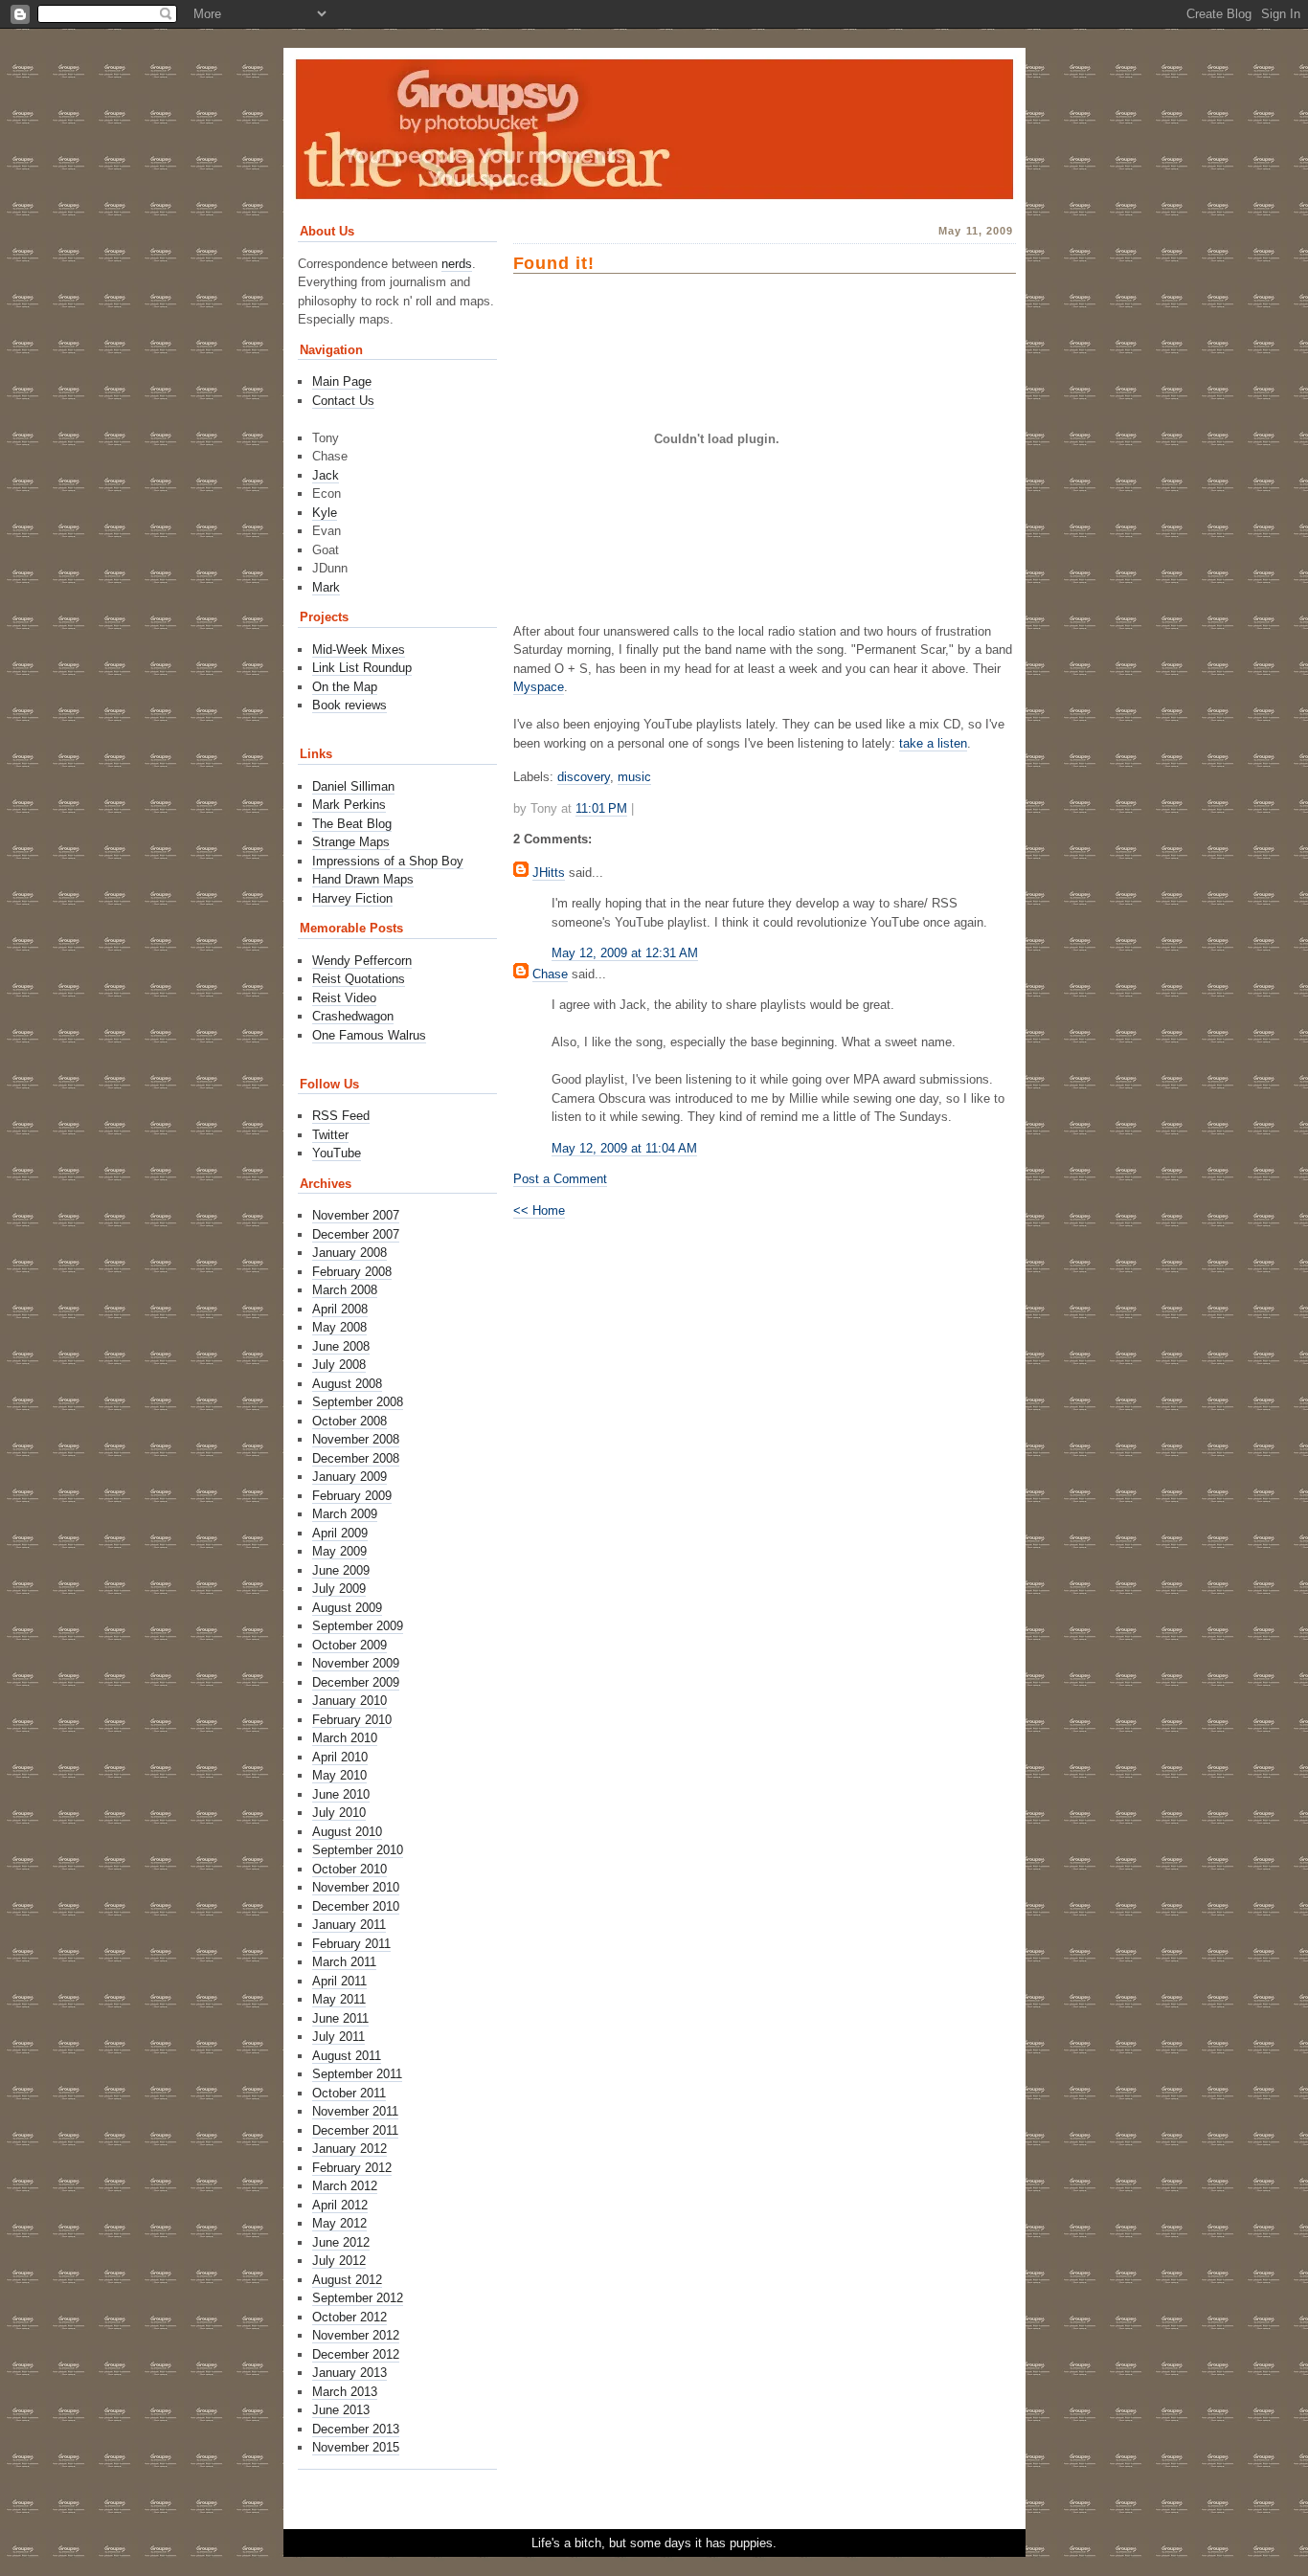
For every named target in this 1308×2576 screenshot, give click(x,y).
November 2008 (356, 1439)
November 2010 (356, 1887)
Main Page (342, 381)
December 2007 (356, 1234)
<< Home (539, 1210)
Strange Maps (351, 842)
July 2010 (339, 1813)
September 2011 (357, 2074)
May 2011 (339, 1999)
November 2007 (356, 1215)
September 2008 (358, 1402)
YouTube (337, 1153)
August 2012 (347, 2280)
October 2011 (349, 2093)
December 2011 (355, 2130)
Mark (326, 587)
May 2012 (339, 2223)
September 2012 (358, 2298)
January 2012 (350, 2149)
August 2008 (347, 1384)
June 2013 (341, 2410)
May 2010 (339, 1775)
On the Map (345, 687)
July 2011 (338, 2037)
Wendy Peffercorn (362, 961)
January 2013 (350, 2373)
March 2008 (345, 1290)
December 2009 (356, 1682)
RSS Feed (341, 1116)
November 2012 (356, 2335)
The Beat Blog (352, 824)
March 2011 (344, 1962)
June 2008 (341, 1346)
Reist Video (344, 998)
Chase (550, 974)
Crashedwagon (353, 1016)
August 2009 (347, 1608)
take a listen (933, 743)
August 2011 (347, 2056)
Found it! (554, 263)
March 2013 (345, 2392)
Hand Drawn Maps (363, 879)
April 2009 (340, 1533)
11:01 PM (601, 808)
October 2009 (350, 1645)
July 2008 (339, 1365)
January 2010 (350, 1701)
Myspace (539, 687)
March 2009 (345, 1514)
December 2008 (356, 1458)
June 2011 (340, 2018)
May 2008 (339, 1327)
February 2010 (352, 1720)
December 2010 (356, 1906)
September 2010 (358, 1850)
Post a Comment (560, 1179)
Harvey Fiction (352, 898)
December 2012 (356, 2354)
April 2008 (340, 1309)
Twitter (330, 1135)
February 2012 (352, 2168)
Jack (326, 475)
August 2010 (347, 1832)
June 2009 (341, 1570)
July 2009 (339, 1589)
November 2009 (356, 1663)
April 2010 (340, 1757)
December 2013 (356, 2429)
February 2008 (352, 1272)
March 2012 (345, 2186)
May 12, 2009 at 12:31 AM (625, 953)
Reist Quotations (359, 979)
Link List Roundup (362, 668)
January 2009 (350, 1477)
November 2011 (355, 2111)
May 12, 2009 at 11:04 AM (624, 1148)
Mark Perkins (349, 805)
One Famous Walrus (369, 1035)
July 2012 (339, 2261)
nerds (457, 264)
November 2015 (356, 2447)
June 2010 (341, 1794)
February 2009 (352, 1496)
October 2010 (350, 1869)
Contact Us (343, 401)
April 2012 (340, 2205)
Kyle (325, 513)
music (634, 777)
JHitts (549, 873)
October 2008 (350, 1421)
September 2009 (358, 1626)
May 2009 (339, 1551)
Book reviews (350, 705)
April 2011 (339, 1981)
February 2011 (351, 1944)
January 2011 (349, 1925)
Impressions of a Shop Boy (388, 861)
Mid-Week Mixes (359, 650)
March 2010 (345, 1738)
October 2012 (350, 2317)
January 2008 (350, 1253)
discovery (584, 777)
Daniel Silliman (353, 786)
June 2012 (341, 2242)
